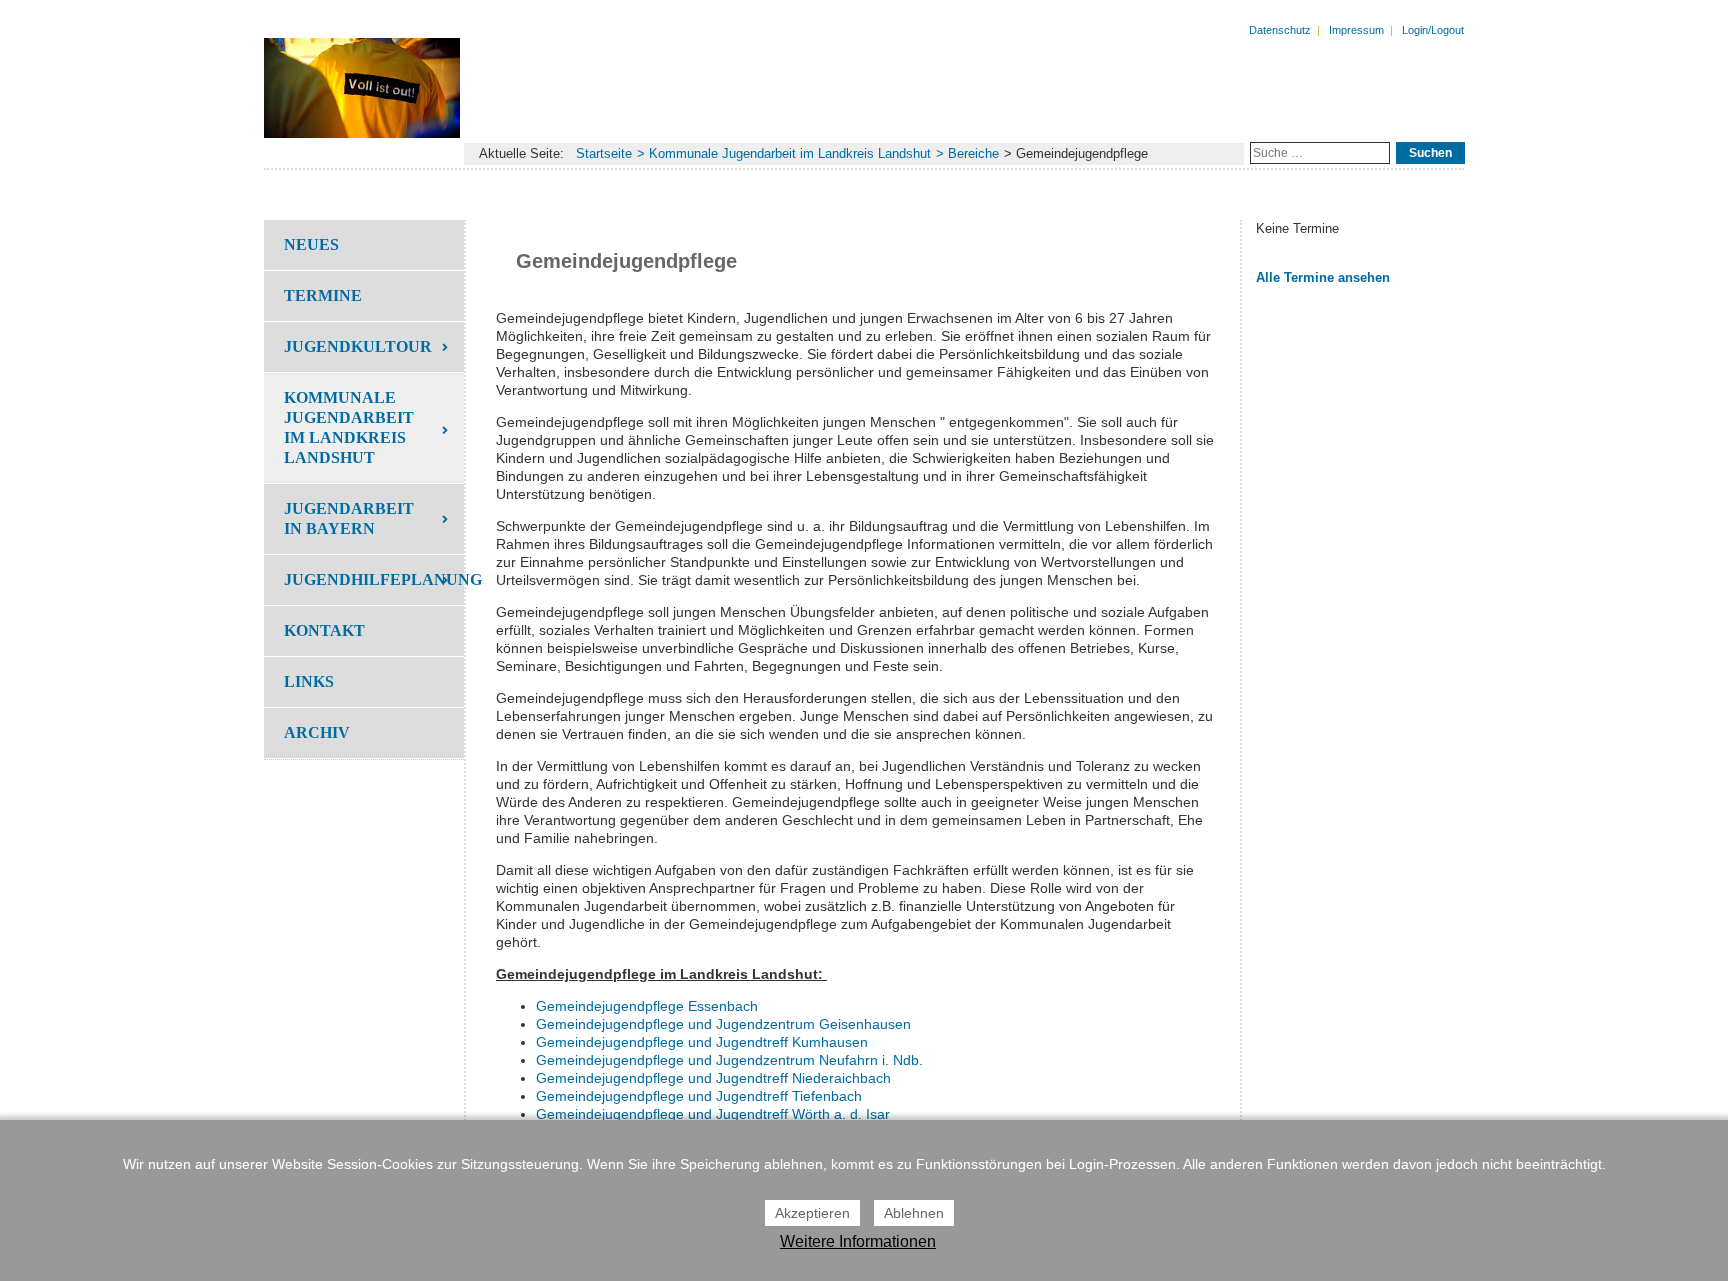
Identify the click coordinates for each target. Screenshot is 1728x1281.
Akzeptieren (812, 1213)
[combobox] (1320, 153)
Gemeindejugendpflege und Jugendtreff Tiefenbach (699, 1096)
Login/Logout (1433, 30)
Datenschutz (1280, 30)
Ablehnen (914, 1213)
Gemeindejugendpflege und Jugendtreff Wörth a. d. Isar (713, 1114)
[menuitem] (364, 245)
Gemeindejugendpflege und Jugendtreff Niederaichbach (713, 1078)
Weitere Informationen (858, 1241)
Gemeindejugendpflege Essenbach (647, 1006)
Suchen (1430, 153)
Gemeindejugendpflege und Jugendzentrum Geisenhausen (723, 1024)
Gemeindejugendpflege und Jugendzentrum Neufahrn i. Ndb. (729, 1060)
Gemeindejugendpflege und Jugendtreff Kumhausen (702, 1042)
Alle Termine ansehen (1323, 277)
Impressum (1356, 30)
